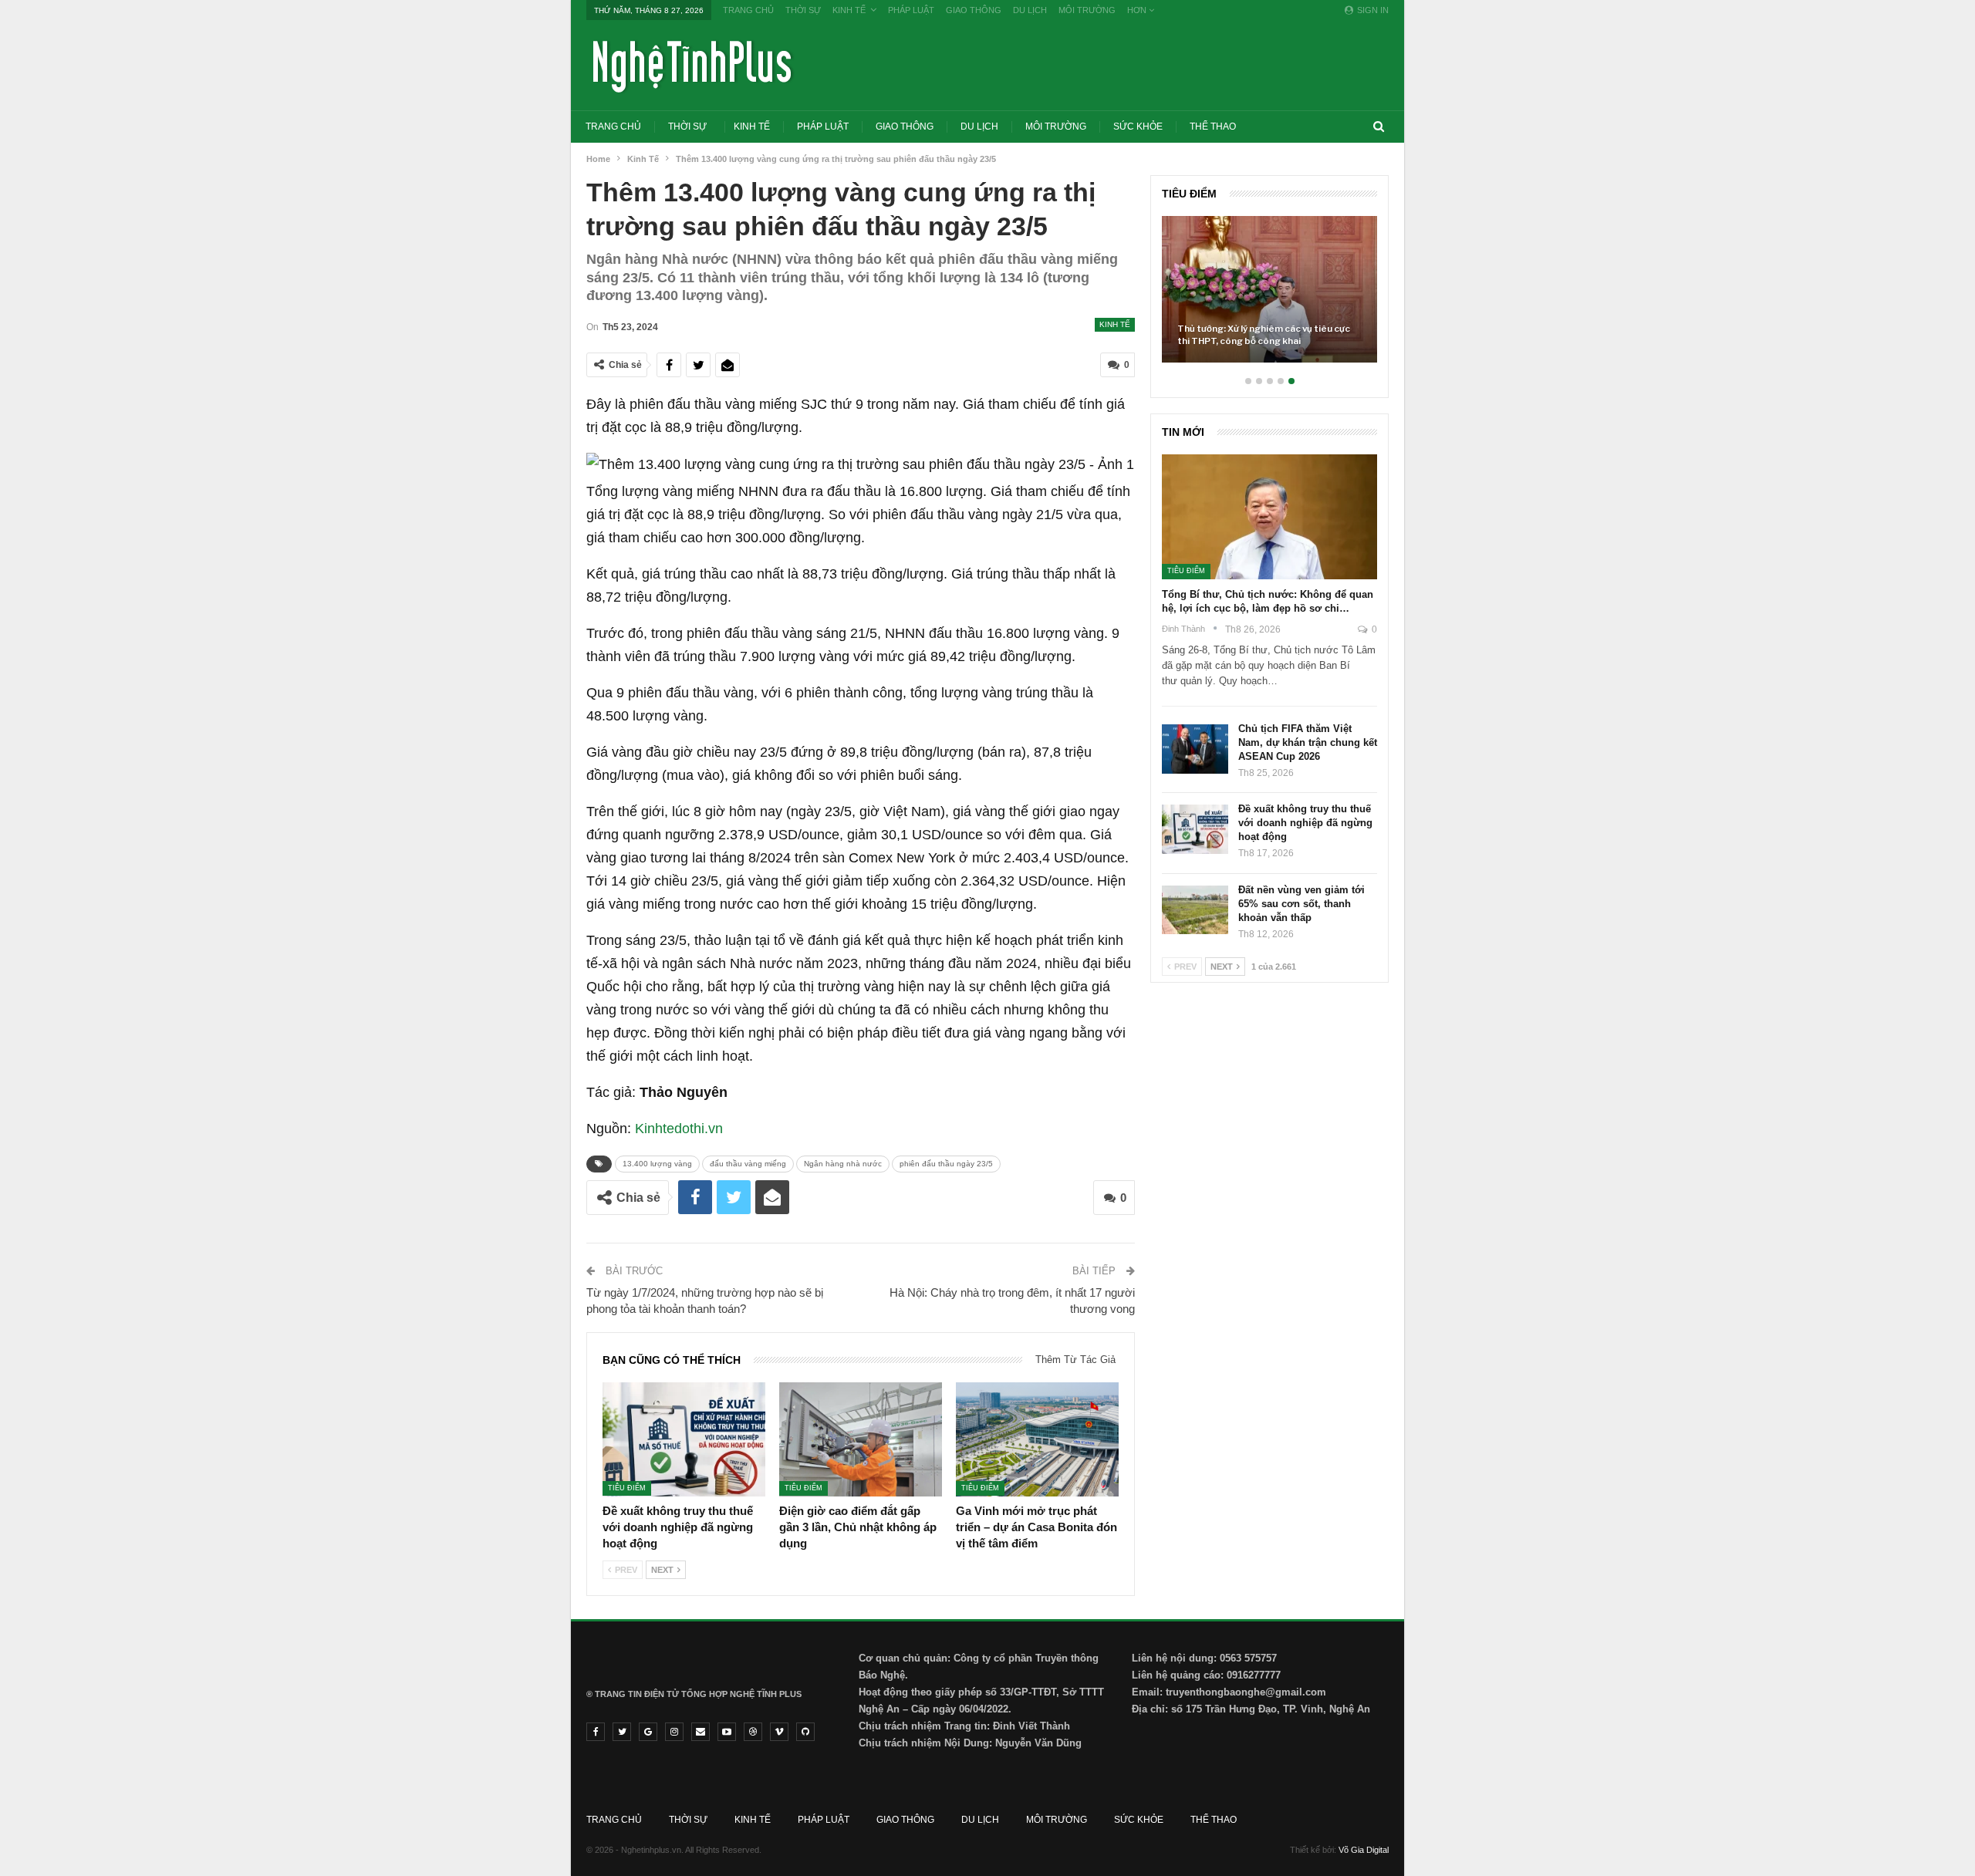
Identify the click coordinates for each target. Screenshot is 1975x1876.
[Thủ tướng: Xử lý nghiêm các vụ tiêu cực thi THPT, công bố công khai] (1269, 289)
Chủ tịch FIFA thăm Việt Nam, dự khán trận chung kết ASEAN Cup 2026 (1308, 742)
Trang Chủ (748, 10)
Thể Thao (1213, 127)
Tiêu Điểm (627, 1488)
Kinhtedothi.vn (679, 1129)
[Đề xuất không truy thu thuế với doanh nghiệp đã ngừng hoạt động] (684, 1439)
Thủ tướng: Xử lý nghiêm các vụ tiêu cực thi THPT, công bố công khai (1264, 335)
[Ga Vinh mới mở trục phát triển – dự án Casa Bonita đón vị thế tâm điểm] (1037, 1439)
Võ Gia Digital (1364, 1850)
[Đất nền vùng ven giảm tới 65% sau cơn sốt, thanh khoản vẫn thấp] (1195, 910)
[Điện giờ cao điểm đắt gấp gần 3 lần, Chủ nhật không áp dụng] (861, 1439)
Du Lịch (1030, 10)
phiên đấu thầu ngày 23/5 (946, 1164)
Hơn (1138, 10)
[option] (1269, 297)
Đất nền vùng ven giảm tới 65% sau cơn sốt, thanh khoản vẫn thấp (1301, 904)
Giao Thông (974, 10)
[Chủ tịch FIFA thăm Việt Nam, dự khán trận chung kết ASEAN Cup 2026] (1195, 749)
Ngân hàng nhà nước (843, 1164)
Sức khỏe (1138, 127)
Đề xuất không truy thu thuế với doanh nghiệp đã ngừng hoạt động (1305, 823)
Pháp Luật (911, 10)
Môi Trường (1087, 10)
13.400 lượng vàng (657, 1164)
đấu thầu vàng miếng (748, 1164)
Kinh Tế (849, 10)
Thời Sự (803, 10)
